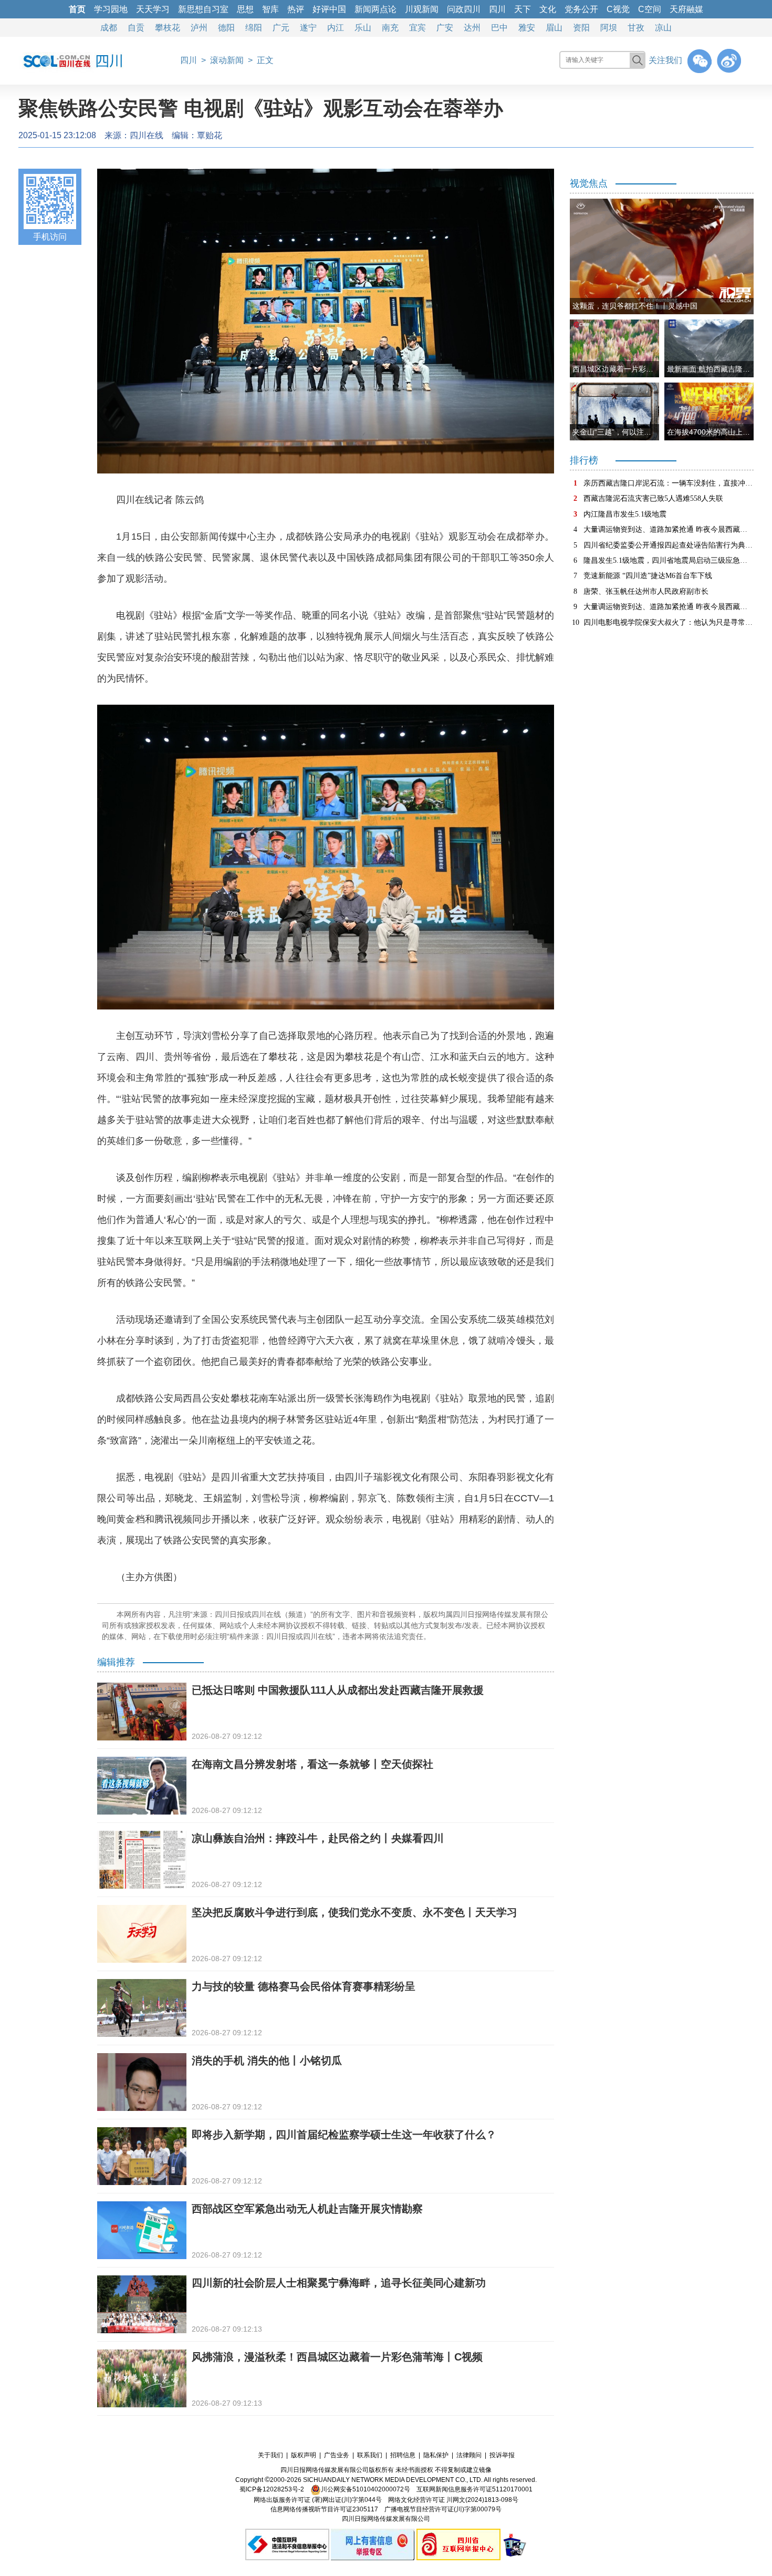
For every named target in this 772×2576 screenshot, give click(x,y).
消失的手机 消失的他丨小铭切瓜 (267, 2060)
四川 (497, 9)
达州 (472, 28)
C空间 (650, 9)
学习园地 (111, 9)
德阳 (226, 28)
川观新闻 (422, 9)
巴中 (499, 28)
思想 (245, 9)
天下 (523, 9)
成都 (109, 28)
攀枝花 (168, 28)
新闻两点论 (375, 9)
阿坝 (609, 28)
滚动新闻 (227, 60)
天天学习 (153, 9)
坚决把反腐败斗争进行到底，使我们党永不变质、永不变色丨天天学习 (354, 1912)
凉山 (663, 28)
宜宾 (418, 28)
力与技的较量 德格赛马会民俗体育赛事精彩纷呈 (304, 1986)
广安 (445, 28)
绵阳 (254, 28)
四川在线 (147, 135)
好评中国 (329, 9)
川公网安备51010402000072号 (366, 2489)
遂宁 (308, 28)
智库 (270, 9)
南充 (390, 28)
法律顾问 (469, 2455)
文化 (548, 9)
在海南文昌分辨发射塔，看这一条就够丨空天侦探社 (312, 1764)
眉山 (554, 28)
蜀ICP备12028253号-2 (272, 2489)
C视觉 (618, 9)
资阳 (581, 28)
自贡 (136, 28)
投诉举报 (502, 2455)
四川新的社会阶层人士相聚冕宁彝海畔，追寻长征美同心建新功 (339, 2283)
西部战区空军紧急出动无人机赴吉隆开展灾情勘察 (307, 2209)
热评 (296, 9)
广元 (281, 28)
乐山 (363, 28)
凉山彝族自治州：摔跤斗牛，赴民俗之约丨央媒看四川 (318, 1838)
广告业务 (337, 2455)
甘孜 (636, 28)
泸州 (199, 28)
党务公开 (581, 9)
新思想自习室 (203, 9)
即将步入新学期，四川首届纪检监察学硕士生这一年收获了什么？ (344, 2135)
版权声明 (304, 2455)
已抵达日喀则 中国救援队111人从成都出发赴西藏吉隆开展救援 (338, 1690)
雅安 (527, 28)
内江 (336, 28)
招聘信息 (403, 2455)
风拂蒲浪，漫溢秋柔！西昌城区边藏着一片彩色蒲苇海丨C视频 (337, 2357)
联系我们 (370, 2455)
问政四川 (464, 9)
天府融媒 (686, 9)
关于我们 (270, 2455)
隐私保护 (436, 2455)
